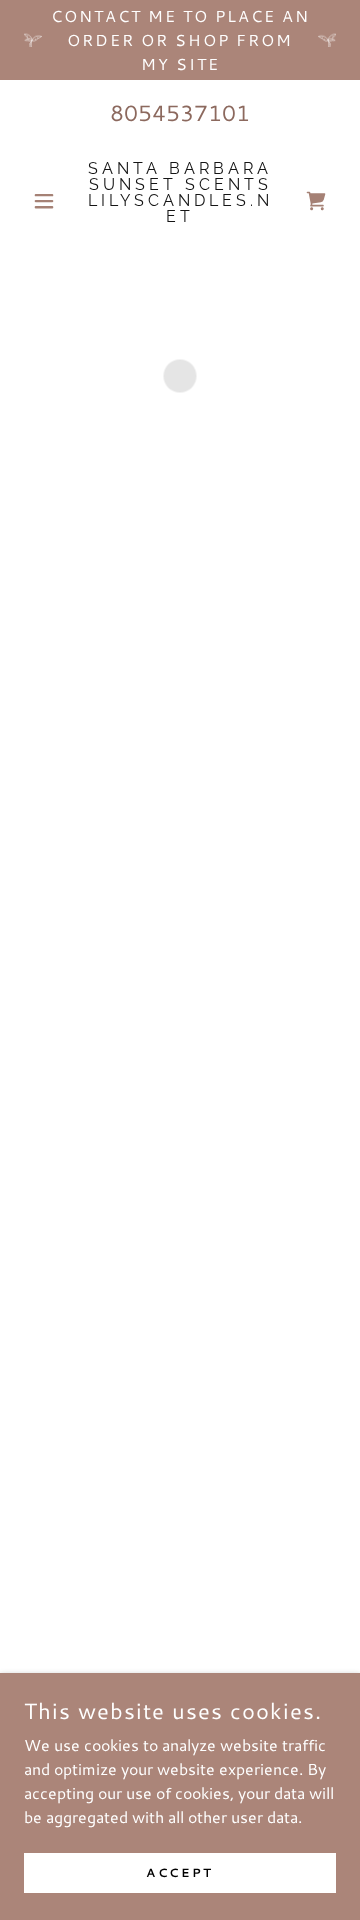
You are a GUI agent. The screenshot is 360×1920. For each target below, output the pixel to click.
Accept (179, 1872)
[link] (180, 201)
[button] (47, 201)
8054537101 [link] (180, 112)
